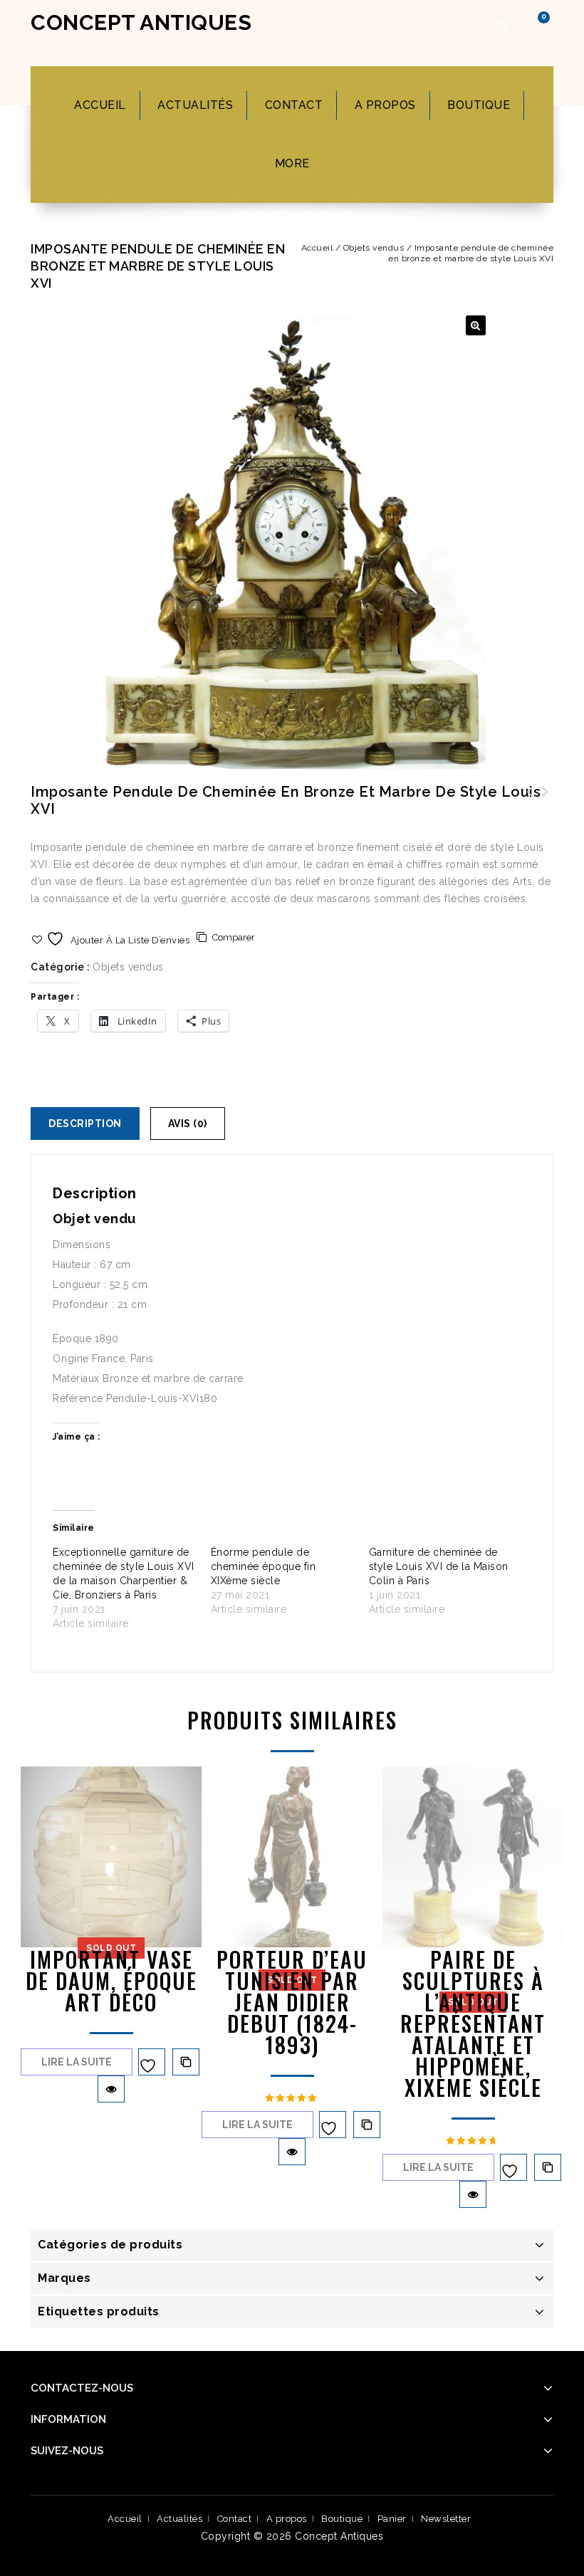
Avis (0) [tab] (188, 1124)
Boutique (479, 105)
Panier (392, 2519)
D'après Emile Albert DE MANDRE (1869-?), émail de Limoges (530, 809)
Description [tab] (85, 1124)
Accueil (100, 105)
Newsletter (446, 2519)
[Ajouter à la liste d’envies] (152, 2062)
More (292, 163)
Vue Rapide (111, 2089)
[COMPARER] (186, 2062)
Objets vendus (374, 248)
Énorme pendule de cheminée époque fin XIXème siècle (264, 1566)
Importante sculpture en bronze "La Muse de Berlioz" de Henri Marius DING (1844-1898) (546, 809)
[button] (476, 325)
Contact (294, 105)
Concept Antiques (141, 22)
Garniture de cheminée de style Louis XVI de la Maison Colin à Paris (439, 1566)
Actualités (195, 105)
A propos (385, 105)
